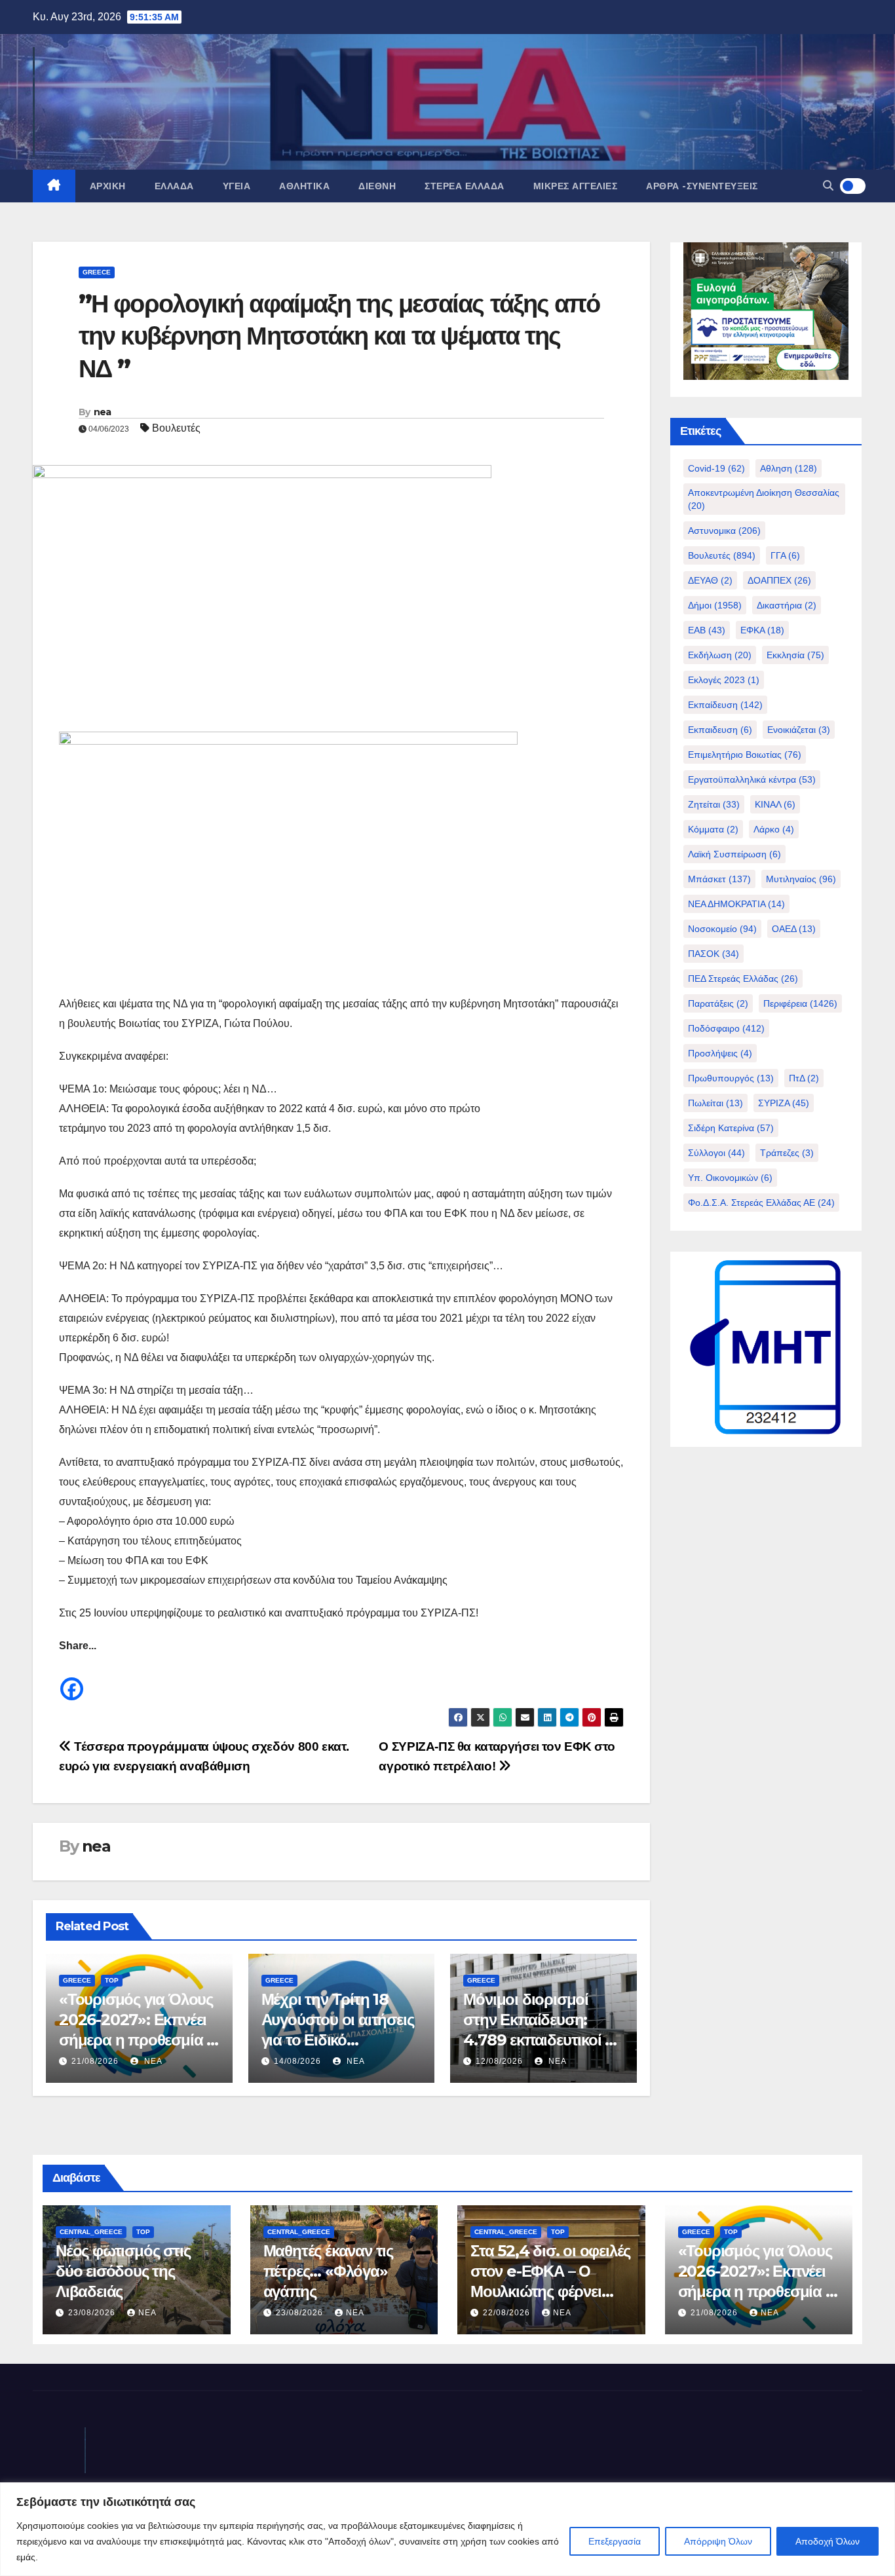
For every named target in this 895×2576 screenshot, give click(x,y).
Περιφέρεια (800, 1003)
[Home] (54, 186)
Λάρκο (774, 829)
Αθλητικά (304, 186)
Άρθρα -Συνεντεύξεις (702, 186)
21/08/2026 (95, 2061)
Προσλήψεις (720, 1053)
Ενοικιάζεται (799, 730)
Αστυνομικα (724, 531)
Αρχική (108, 186)
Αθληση (789, 468)
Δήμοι (715, 605)
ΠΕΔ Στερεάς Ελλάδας (743, 979)
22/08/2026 (508, 2313)
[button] (828, 186)
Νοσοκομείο (722, 929)
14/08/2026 (297, 2061)
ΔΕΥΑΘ (710, 580)
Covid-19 (716, 468)
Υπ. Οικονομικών (730, 1178)
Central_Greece (91, 2232)
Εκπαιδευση (720, 730)
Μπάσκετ (719, 879)
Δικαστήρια (787, 605)
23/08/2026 (93, 2313)
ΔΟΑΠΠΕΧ (779, 580)
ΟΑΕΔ (794, 929)
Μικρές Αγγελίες (576, 186)
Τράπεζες (787, 1153)
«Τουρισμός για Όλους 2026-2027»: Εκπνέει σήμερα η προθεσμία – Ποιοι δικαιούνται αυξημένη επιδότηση (136, 2040)
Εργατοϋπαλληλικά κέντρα (752, 779)
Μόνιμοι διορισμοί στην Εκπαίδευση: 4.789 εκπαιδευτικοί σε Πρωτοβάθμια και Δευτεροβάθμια (542, 2040)
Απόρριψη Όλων (718, 2541)
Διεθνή (377, 186)
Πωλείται (715, 1103)
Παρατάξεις (718, 1003)
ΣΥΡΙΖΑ (784, 1103)
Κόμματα (713, 829)
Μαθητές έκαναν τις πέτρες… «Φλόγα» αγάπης (328, 2271)
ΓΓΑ (785, 555)
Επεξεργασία (615, 2541)
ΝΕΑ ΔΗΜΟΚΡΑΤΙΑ (736, 904)
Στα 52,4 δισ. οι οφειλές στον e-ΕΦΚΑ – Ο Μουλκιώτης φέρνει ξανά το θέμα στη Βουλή (550, 2292)
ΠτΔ (804, 1078)
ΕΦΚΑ (762, 630)
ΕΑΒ (707, 630)
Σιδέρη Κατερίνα (731, 1128)
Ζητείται (714, 804)
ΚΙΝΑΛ (775, 804)
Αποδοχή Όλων (828, 2541)
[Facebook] (72, 1679)
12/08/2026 (499, 2061)
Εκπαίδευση (725, 705)
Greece (97, 272)
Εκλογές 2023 (724, 680)
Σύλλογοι (716, 1153)
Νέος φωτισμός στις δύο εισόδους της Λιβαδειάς (123, 2271)
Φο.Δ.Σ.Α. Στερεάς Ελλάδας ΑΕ (761, 1203)
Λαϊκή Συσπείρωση (734, 854)
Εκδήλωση (720, 655)
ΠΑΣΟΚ (714, 954)
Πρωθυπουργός (731, 1078)
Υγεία (237, 186)
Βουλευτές (176, 428)
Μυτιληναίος (801, 879)
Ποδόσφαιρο (726, 1028)
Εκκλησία (795, 655)
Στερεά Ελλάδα (465, 186)
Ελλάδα (174, 186)
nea (103, 412)
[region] (447, 2529)
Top (112, 1980)
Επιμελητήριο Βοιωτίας (745, 755)
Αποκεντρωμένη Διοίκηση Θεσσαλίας (764, 499)
